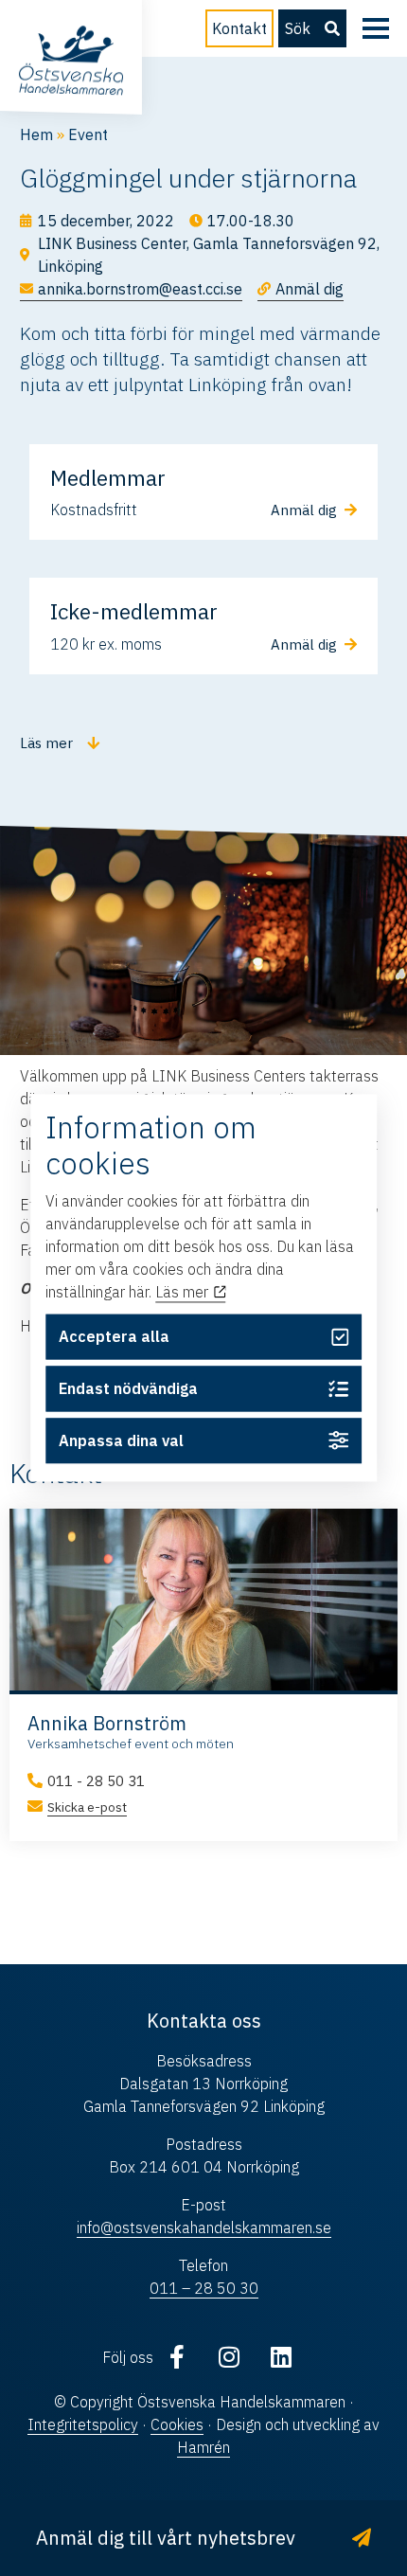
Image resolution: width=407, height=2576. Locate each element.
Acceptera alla (114, 1337)
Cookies (177, 2424)
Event (88, 134)
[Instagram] (229, 2357)
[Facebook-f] (177, 2357)
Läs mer (184, 1292)
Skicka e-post (87, 1807)
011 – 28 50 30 (204, 2288)
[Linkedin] (281, 2357)
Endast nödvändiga (128, 1388)
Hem (36, 134)
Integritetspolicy (83, 2424)
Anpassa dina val (121, 1440)
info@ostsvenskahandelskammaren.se (204, 2227)
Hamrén (203, 2447)
